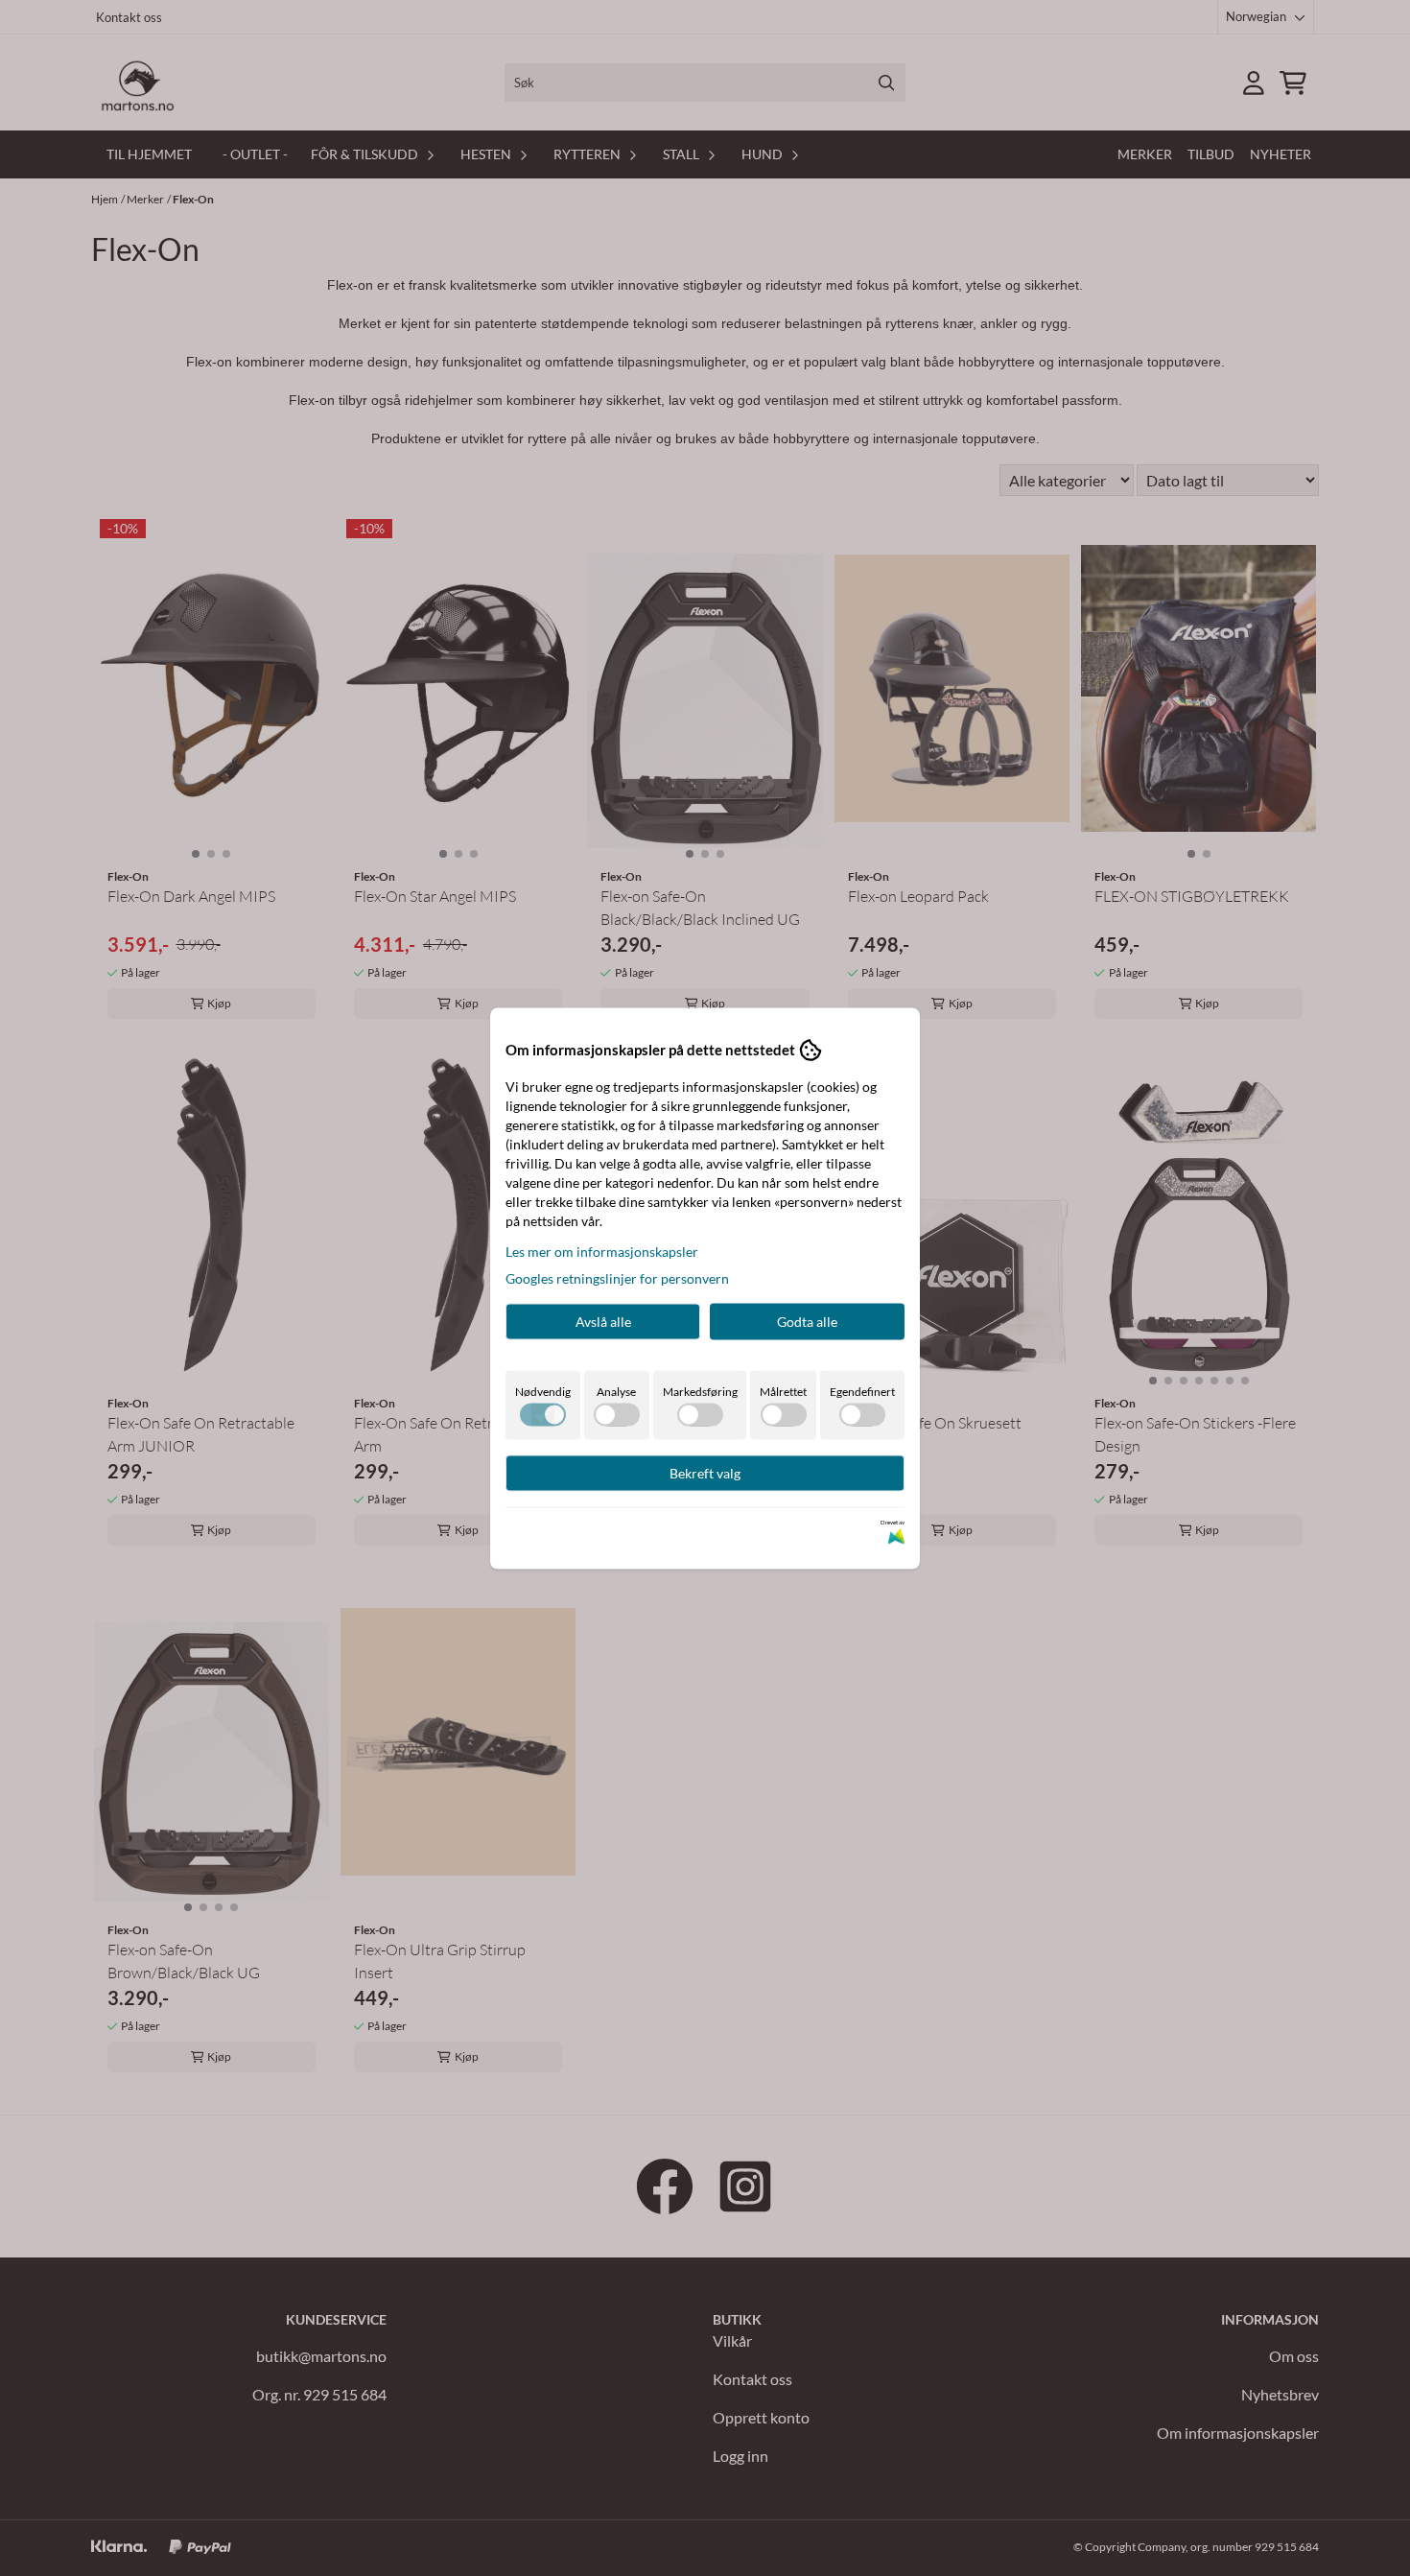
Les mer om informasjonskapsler (602, 1251)
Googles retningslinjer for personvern (617, 1277)
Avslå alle (603, 1321)
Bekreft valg (705, 1472)
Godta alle (807, 1321)
